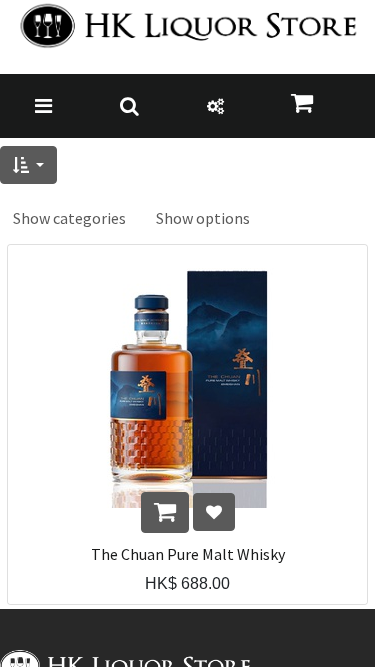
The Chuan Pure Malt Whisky (188, 554)
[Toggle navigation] (43, 106)
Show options (203, 218)
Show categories (69, 218)
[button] (28, 165)
